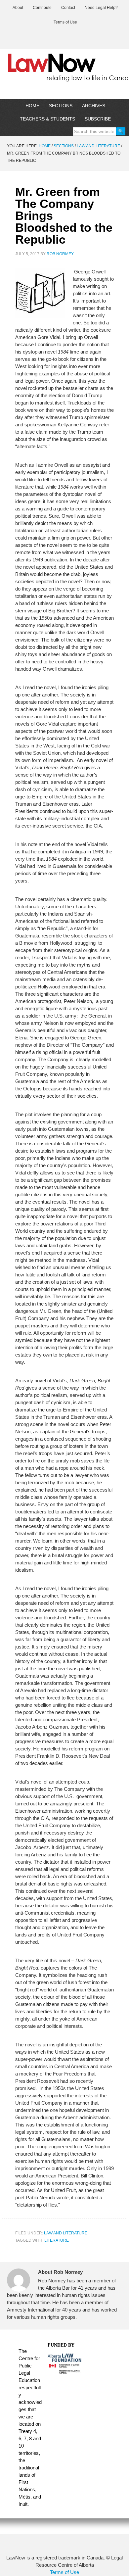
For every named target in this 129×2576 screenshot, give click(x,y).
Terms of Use (64, 2572)
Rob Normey (60, 254)
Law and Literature (66, 2233)
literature (57, 2240)
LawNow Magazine (64, 72)
